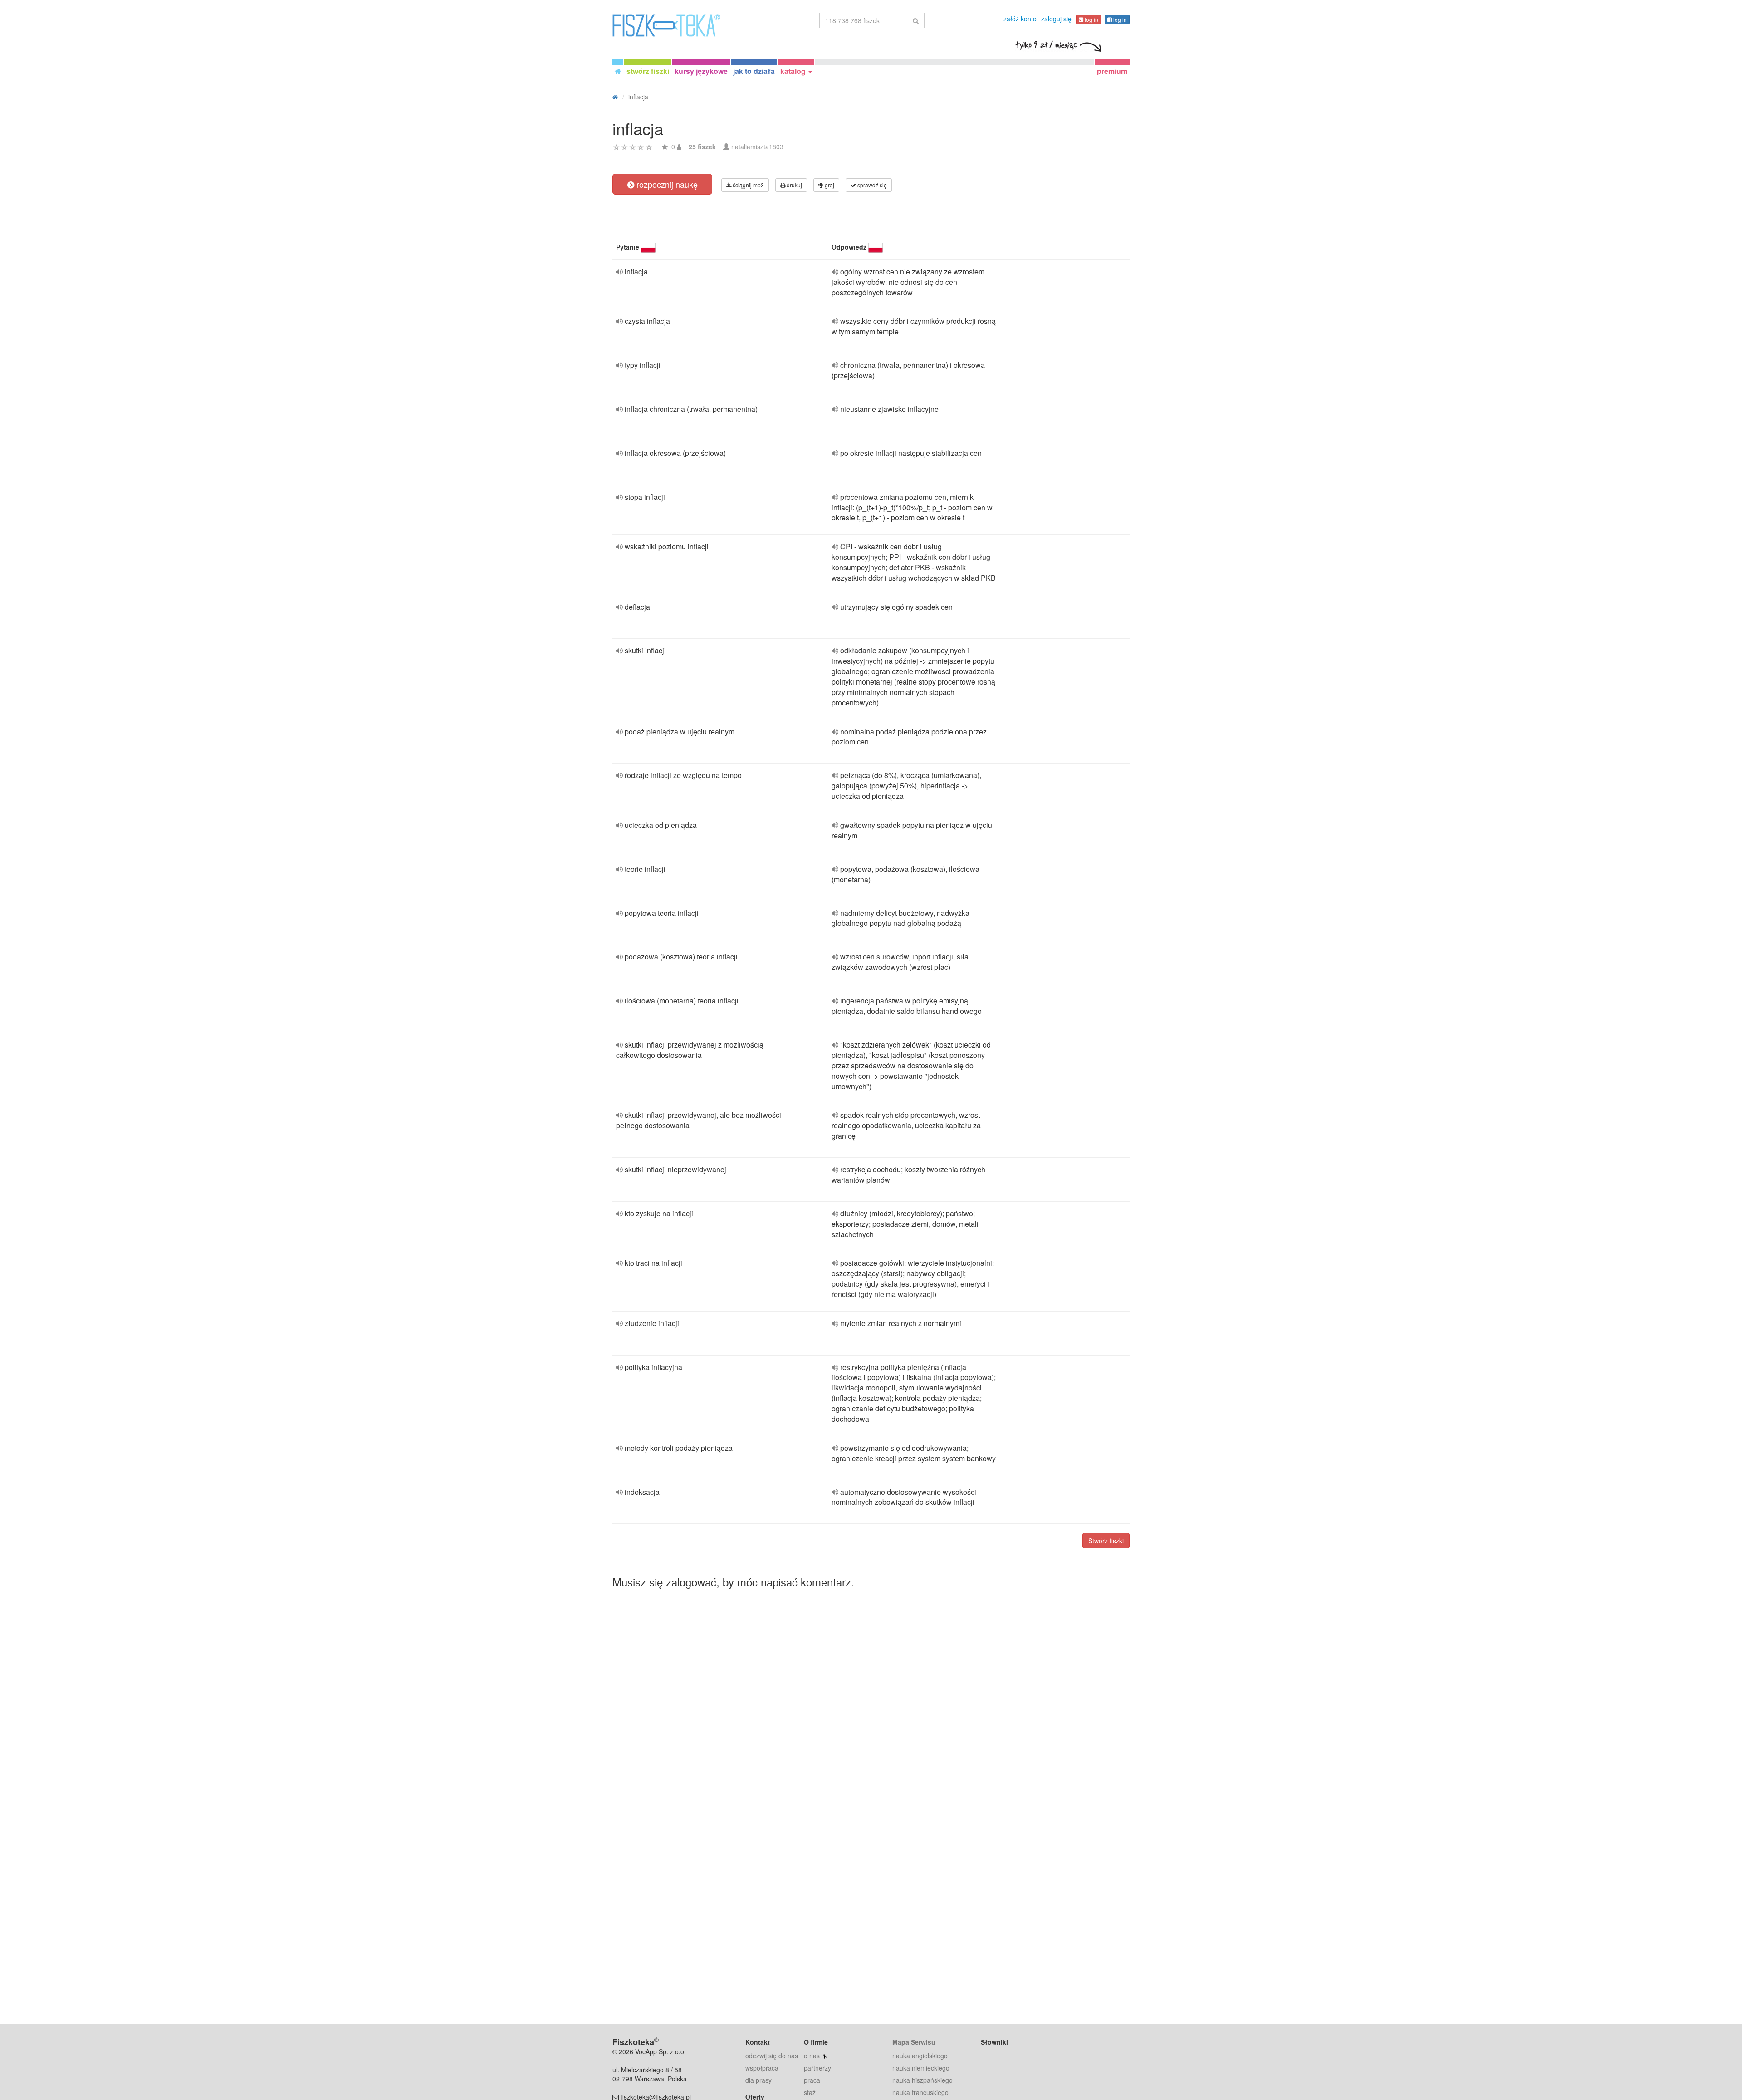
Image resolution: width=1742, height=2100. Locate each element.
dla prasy (758, 2080)
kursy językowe (701, 71)
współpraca (762, 2068)
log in (1091, 19)
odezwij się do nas (772, 2056)
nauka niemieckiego (921, 2068)
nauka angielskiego (920, 2056)
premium (1112, 71)
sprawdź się (871, 185)
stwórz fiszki (648, 71)
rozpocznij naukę (666, 184)
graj (829, 185)
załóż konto (1020, 19)
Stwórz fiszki (1106, 1541)
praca (812, 2080)
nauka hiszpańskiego (922, 2080)
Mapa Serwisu (914, 2042)
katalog (794, 71)
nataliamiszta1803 (757, 147)
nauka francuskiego (920, 2092)
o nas (812, 2056)
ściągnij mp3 (748, 185)
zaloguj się (1056, 19)
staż (810, 2092)
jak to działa (754, 71)
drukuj (794, 185)
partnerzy (817, 2068)
